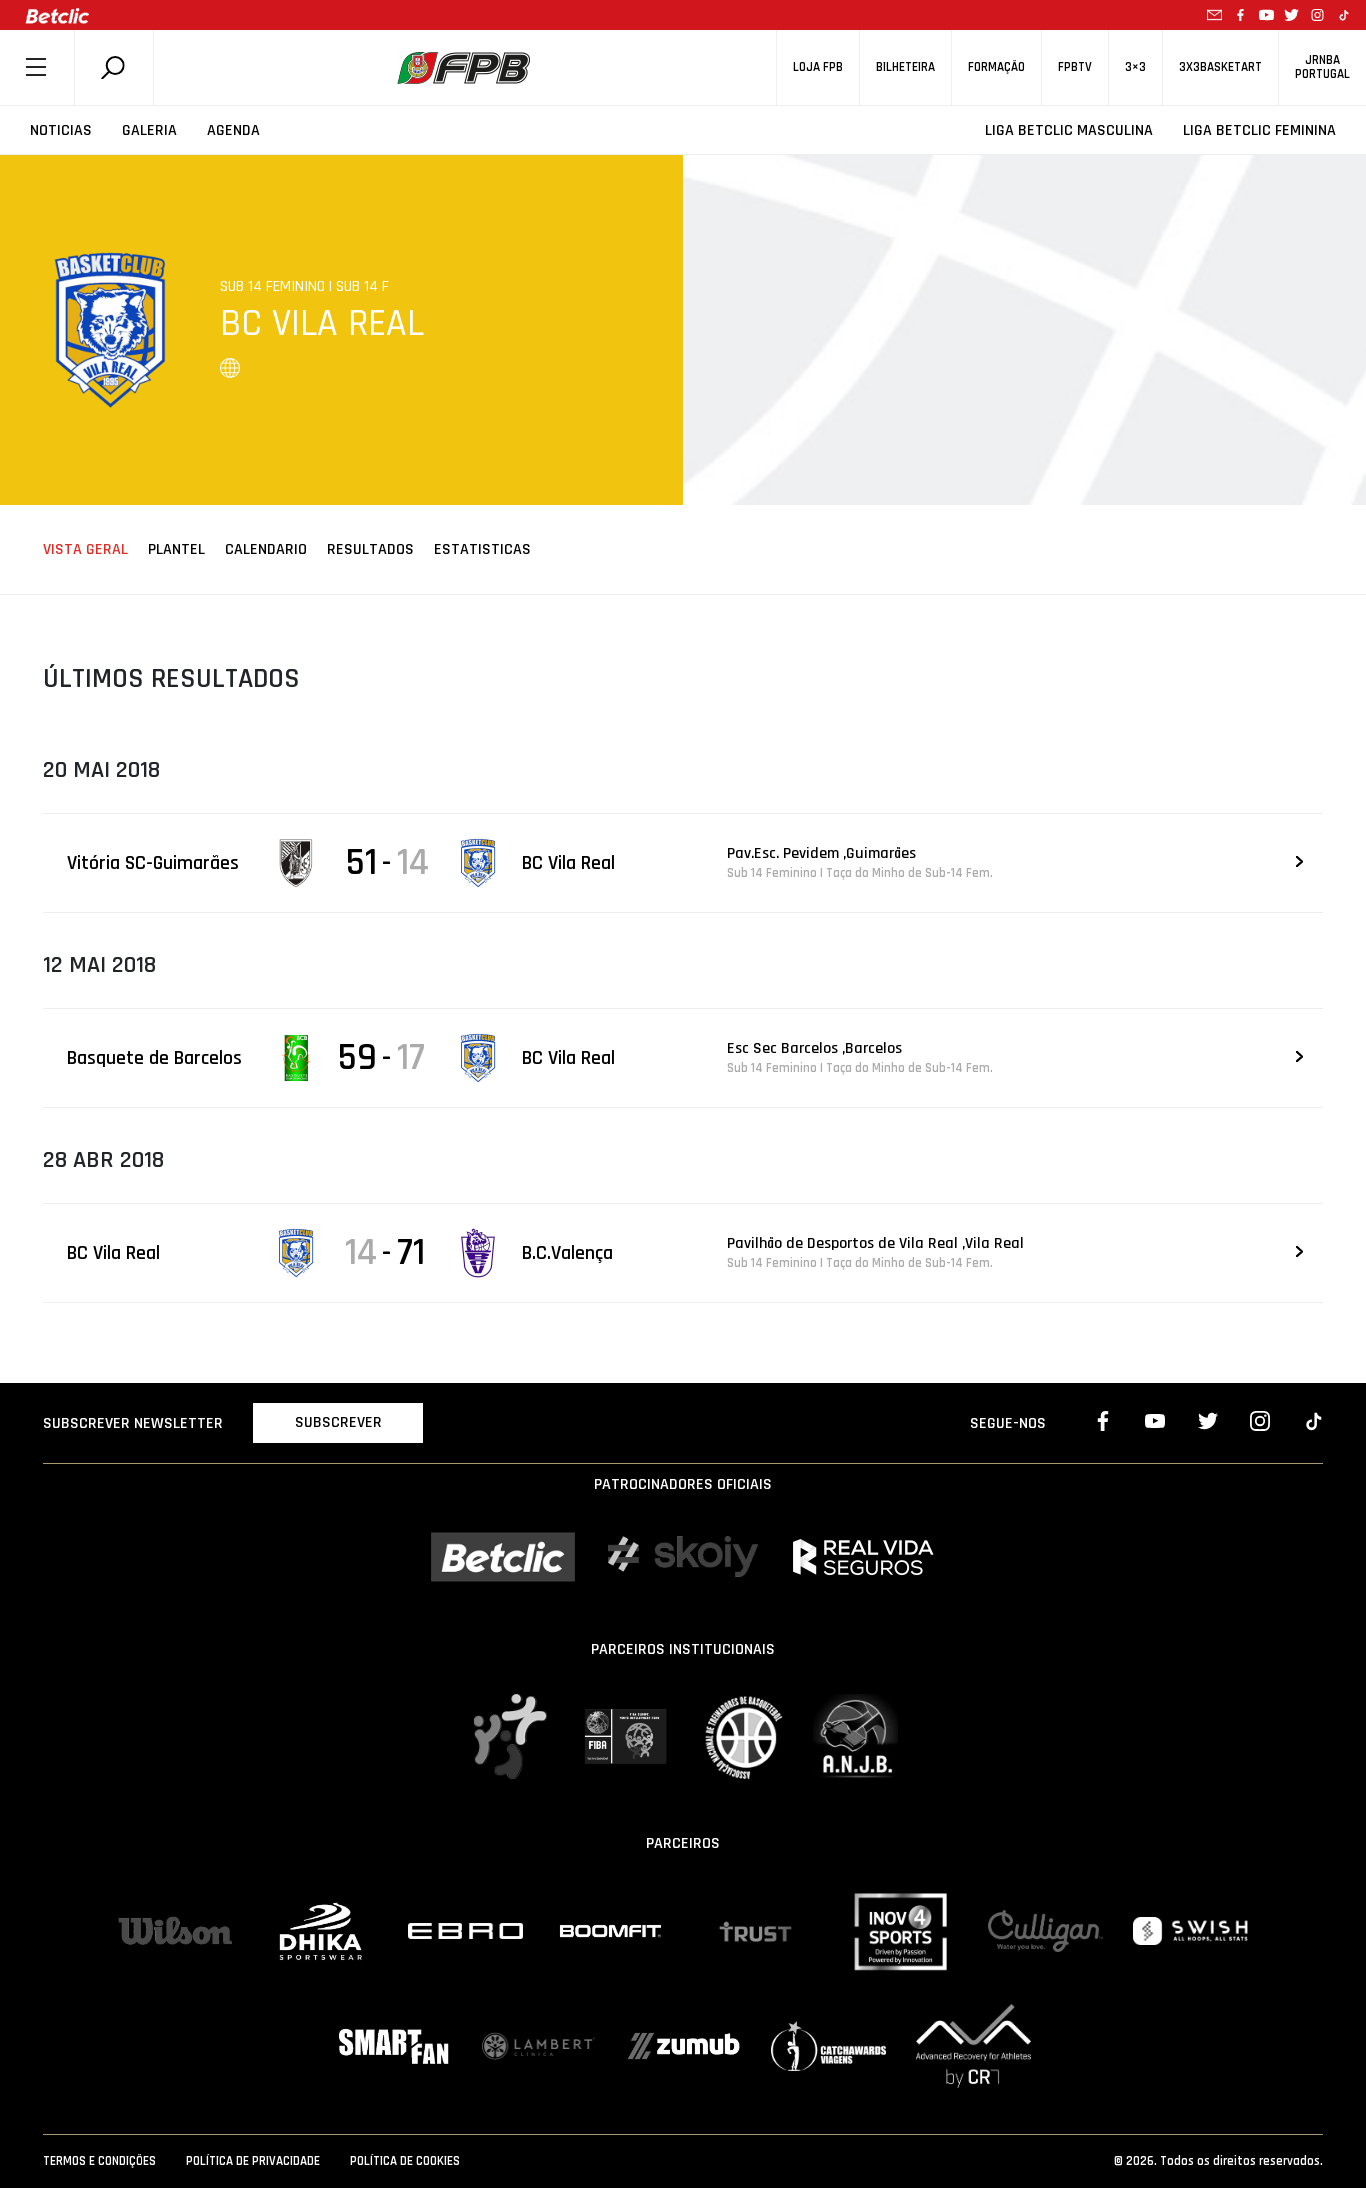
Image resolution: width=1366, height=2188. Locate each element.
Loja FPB (818, 67)
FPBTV (1075, 67)
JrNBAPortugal (1322, 67)
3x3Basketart (1220, 67)
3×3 (1135, 67)
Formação (996, 67)
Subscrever (338, 1422)
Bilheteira (905, 67)
